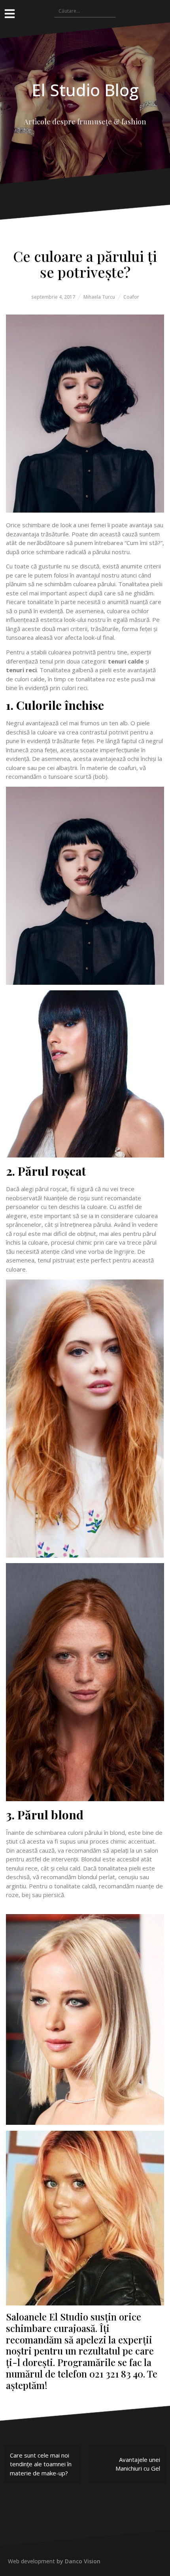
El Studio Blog (85, 90)
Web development (31, 2561)
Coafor (131, 297)
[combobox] (85, 11)
